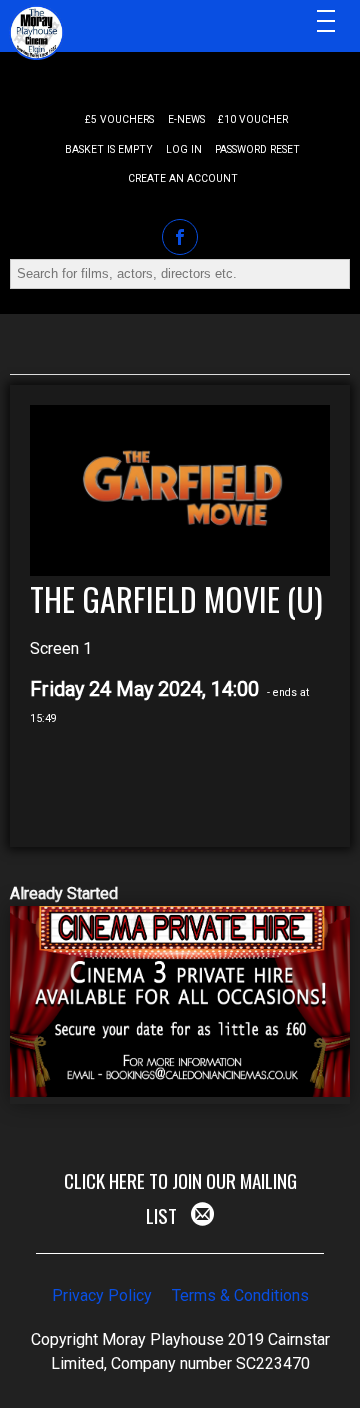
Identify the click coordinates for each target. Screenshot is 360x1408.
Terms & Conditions (240, 1295)
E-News (186, 119)
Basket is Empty (109, 149)
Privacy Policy (102, 1295)
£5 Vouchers (119, 119)
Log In (184, 149)
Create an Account (183, 178)
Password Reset (257, 149)
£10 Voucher (253, 119)
